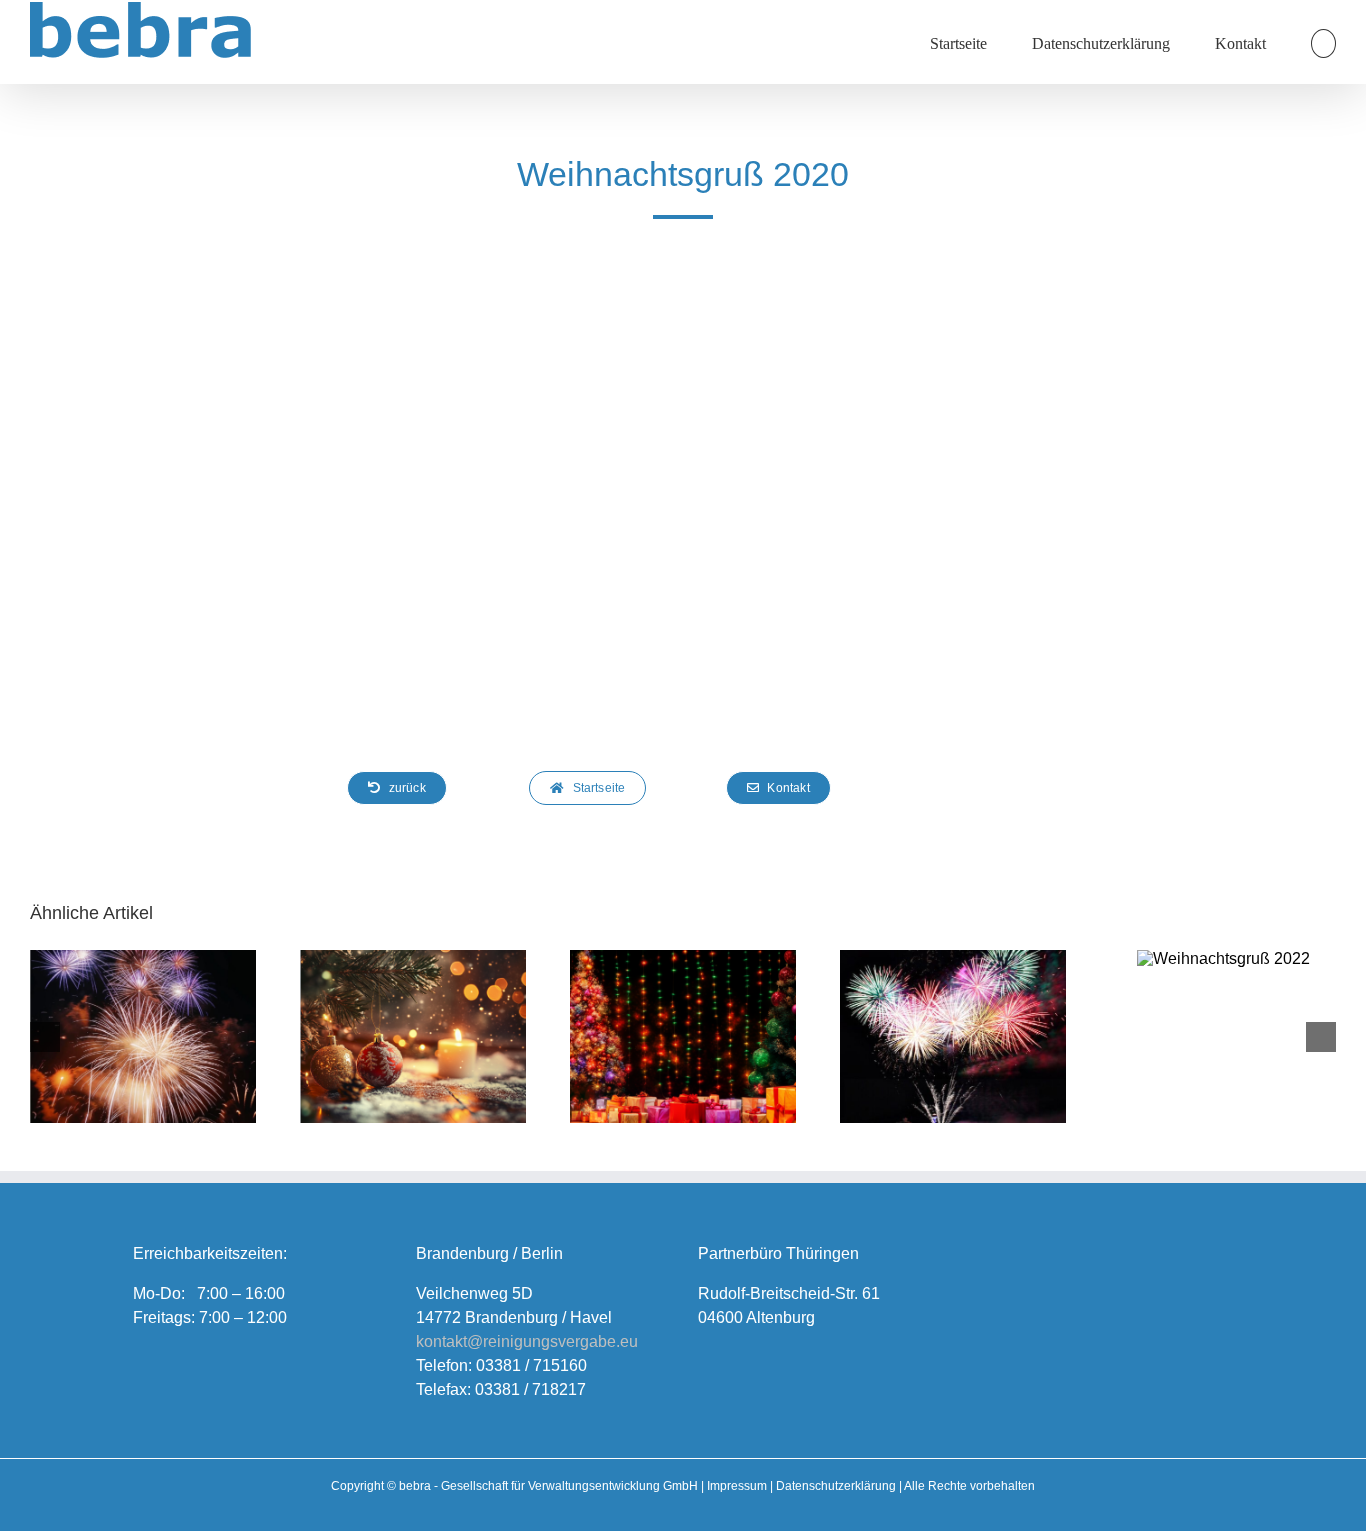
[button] (1323, 42)
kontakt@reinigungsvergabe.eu (527, 1341)
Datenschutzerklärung (836, 1486)
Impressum (737, 1486)
